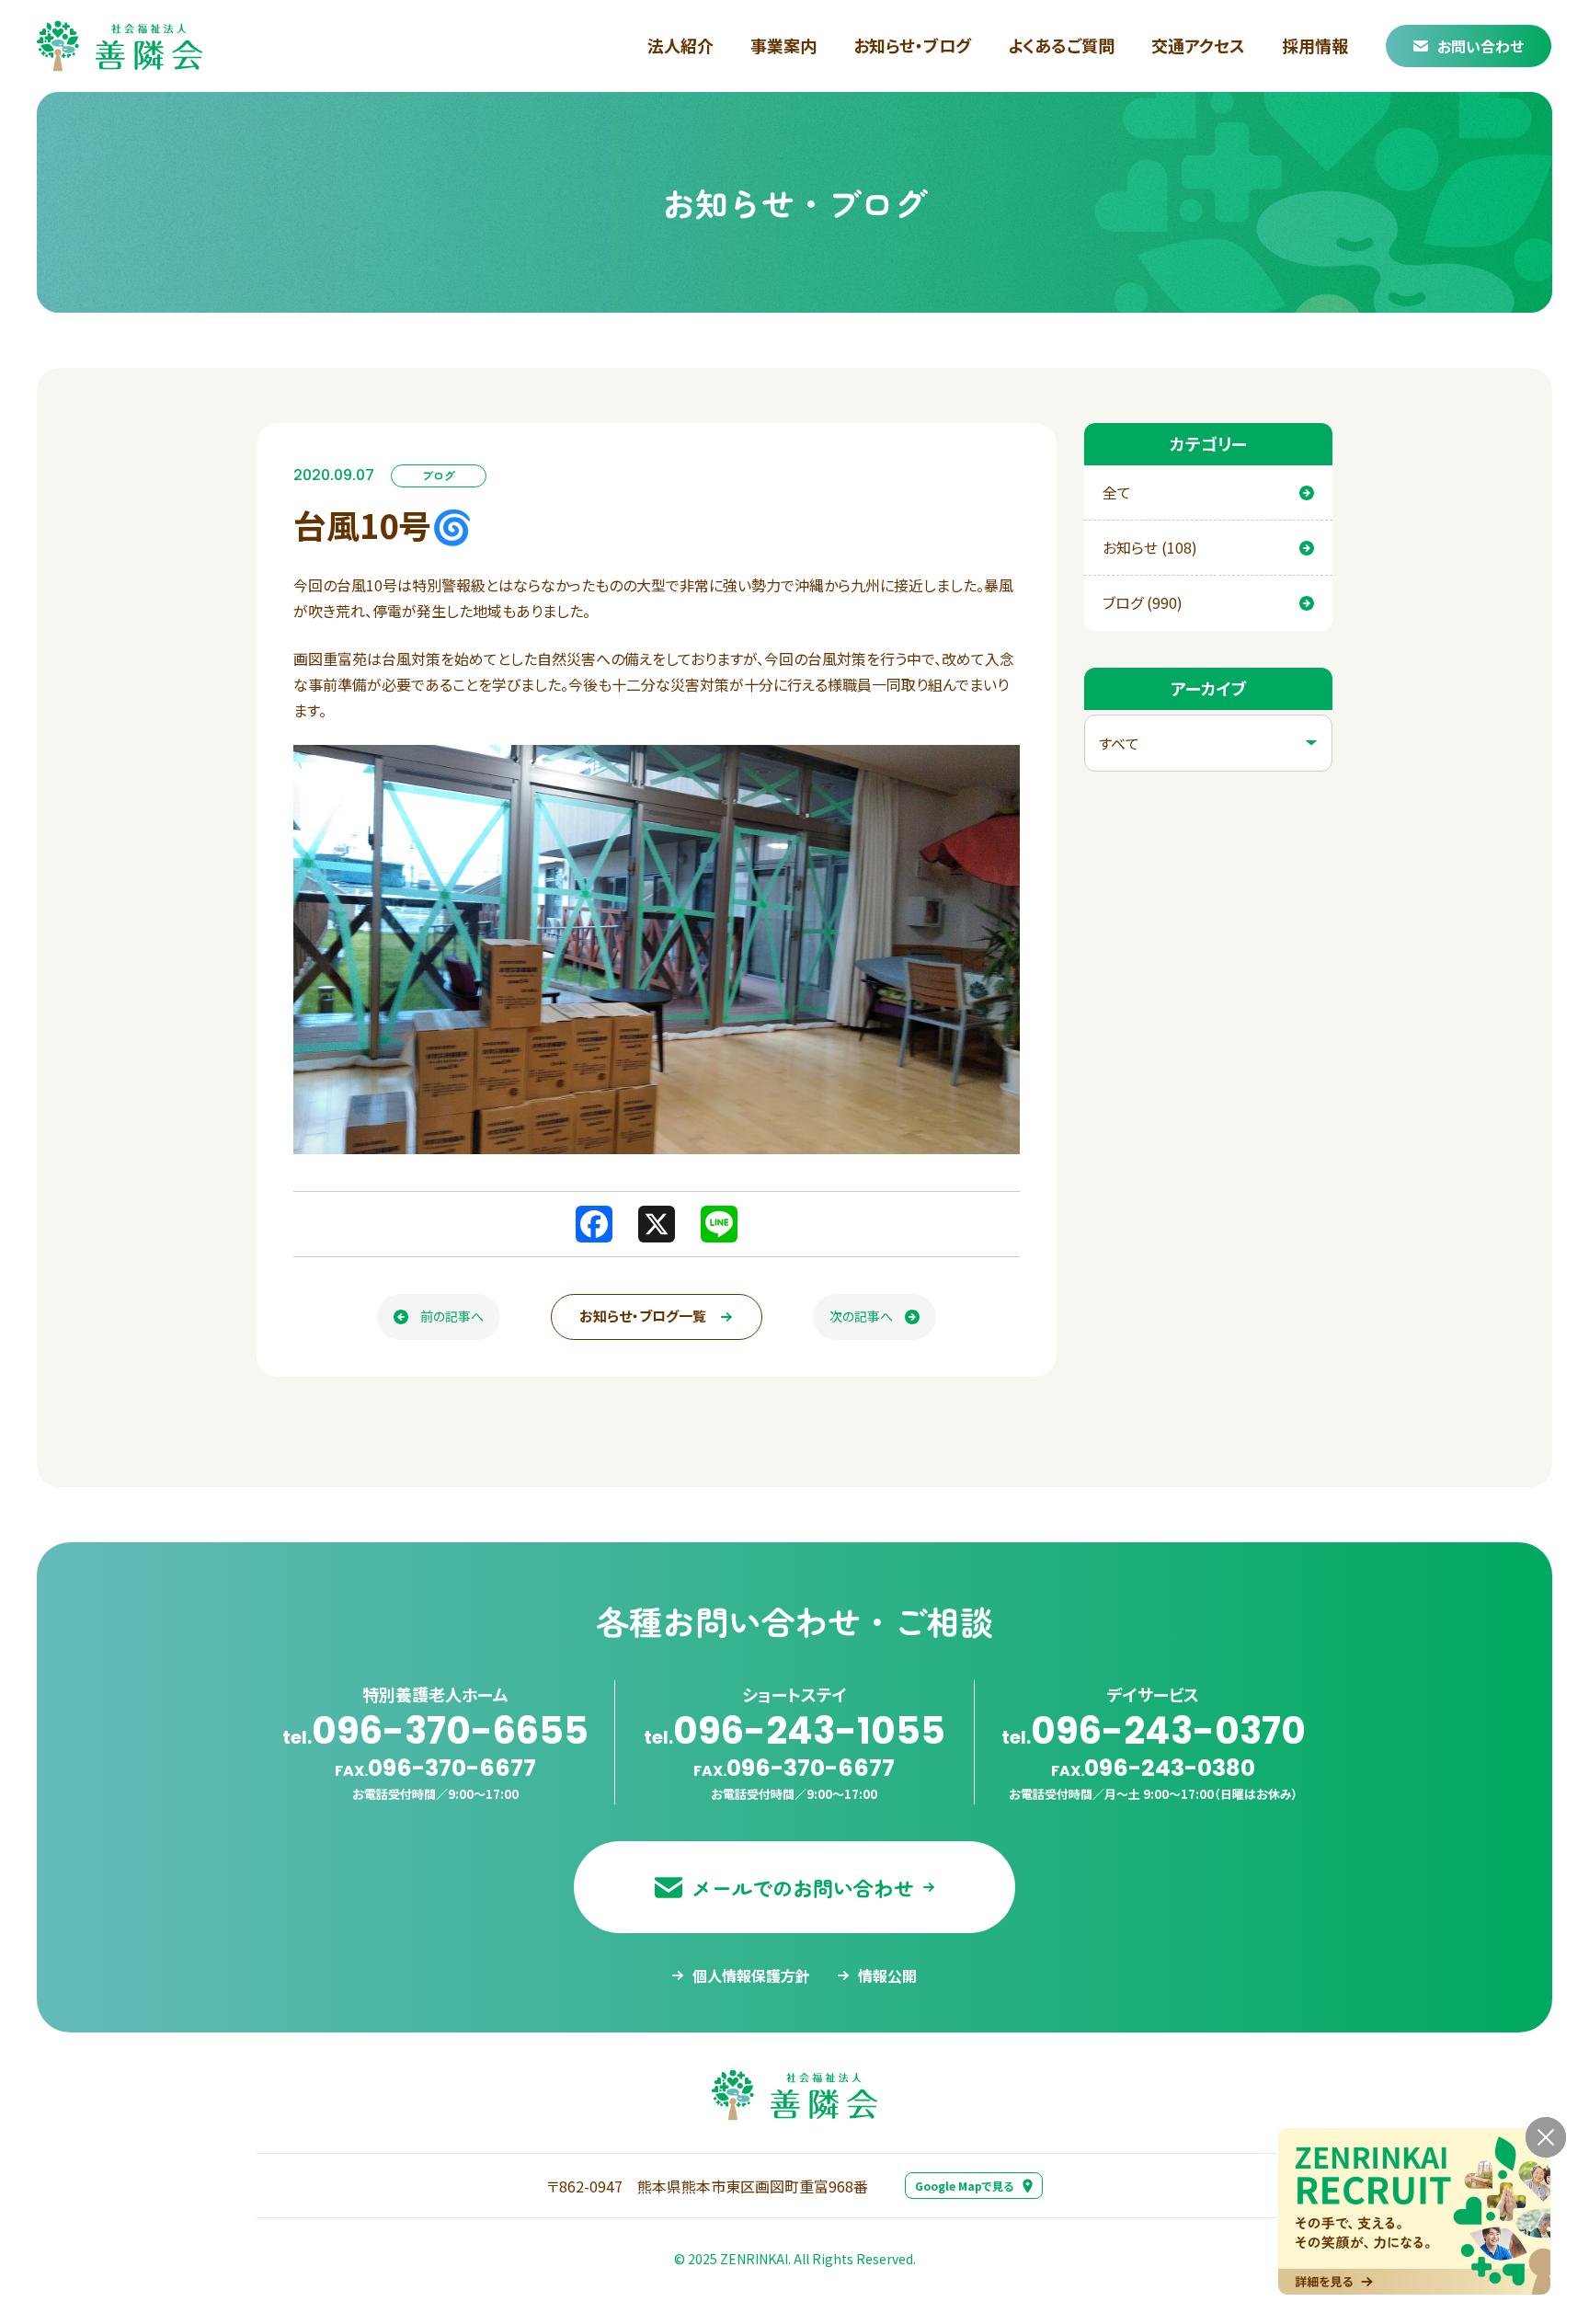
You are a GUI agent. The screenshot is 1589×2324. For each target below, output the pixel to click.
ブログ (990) (1143, 602)
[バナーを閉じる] (1546, 2137)
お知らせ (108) (1150, 547)
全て (1117, 492)
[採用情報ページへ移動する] (1414, 2211)
